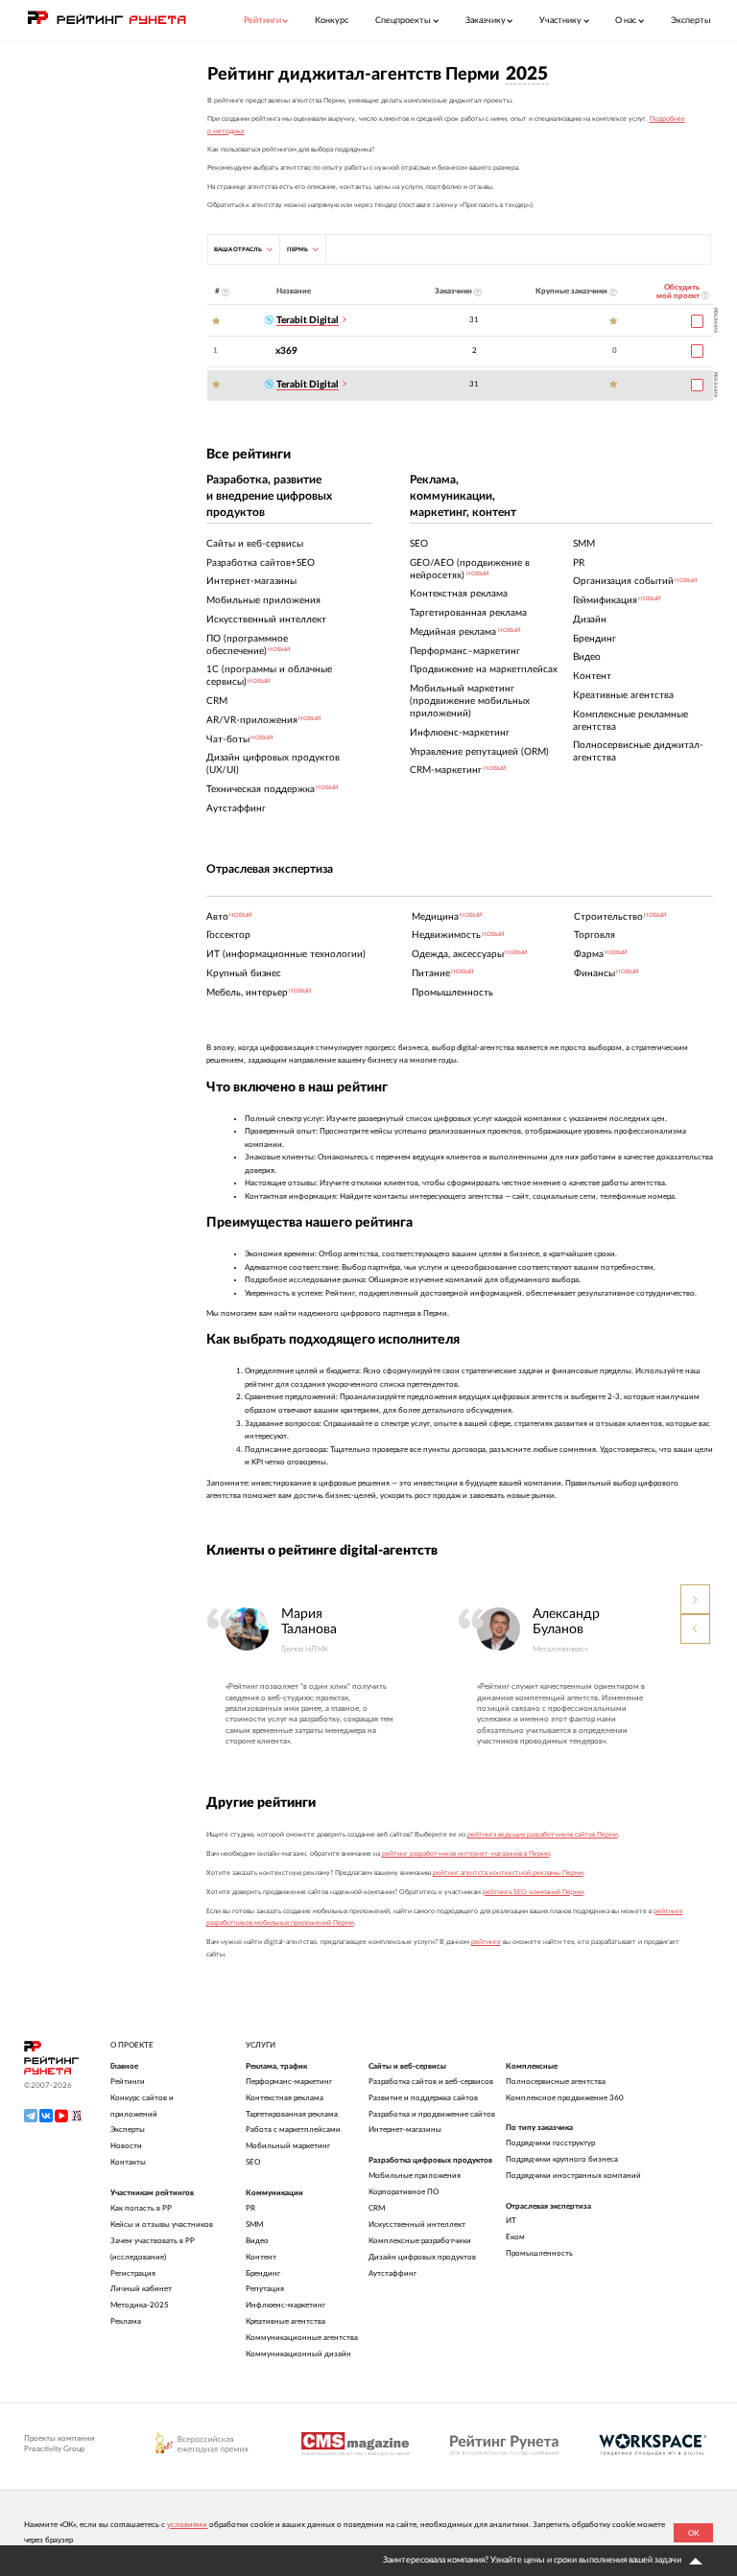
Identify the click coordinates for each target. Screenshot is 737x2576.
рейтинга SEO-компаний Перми (533, 1892)
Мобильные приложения (415, 2176)
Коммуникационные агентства (302, 2338)
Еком (515, 2237)
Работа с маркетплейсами (293, 2130)
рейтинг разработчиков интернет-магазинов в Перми (466, 1853)
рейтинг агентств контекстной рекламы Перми (508, 1873)
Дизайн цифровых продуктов (422, 2257)
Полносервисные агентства (556, 2082)
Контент (261, 2257)
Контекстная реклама (285, 2098)
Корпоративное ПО (404, 2192)
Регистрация (133, 2273)
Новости (126, 2146)
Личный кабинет (141, 2289)
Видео (257, 2241)
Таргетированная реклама (292, 2114)
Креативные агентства (285, 2321)
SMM (254, 2225)
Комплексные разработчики (420, 2241)
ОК (693, 2533)
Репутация (265, 2289)
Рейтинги (128, 2082)
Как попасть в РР (141, 2208)
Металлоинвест (560, 1649)
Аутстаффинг (392, 2273)
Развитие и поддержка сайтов (423, 2098)
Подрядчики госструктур (550, 2143)
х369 (286, 351)
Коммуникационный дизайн (298, 2354)
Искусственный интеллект (417, 2225)
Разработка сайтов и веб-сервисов (431, 2082)
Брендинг (263, 2273)
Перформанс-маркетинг (289, 2082)
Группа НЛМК (305, 1649)
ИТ (511, 2221)
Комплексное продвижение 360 (565, 2098)
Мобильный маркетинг (288, 2146)
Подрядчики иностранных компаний (573, 2176)
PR (250, 2208)
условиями (187, 2525)
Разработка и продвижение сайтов (432, 2114)
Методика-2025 (140, 2305)
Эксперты (691, 21)
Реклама (126, 2321)
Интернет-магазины (405, 2130)
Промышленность (539, 2253)
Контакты (128, 2162)
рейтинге (486, 1942)
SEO (253, 2162)
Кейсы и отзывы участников (162, 2225)
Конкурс (332, 21)
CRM (377, 2208)
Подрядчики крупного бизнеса (562, 2159)
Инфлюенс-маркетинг (285, 2305)
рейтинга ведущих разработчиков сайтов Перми (543, 1834)
